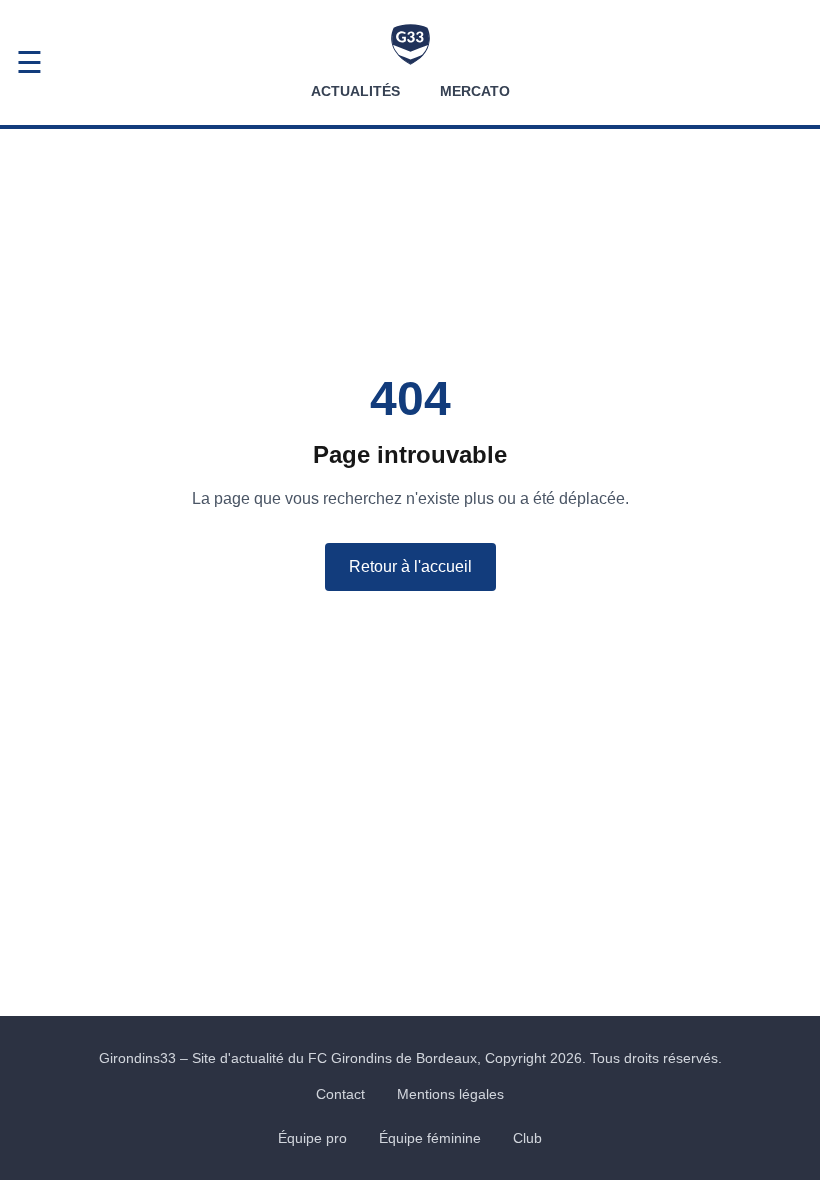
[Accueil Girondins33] (410, 44)
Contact (340, 1094)
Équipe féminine (430, 1138)
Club (527, 1138)
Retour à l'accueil (410, 566)
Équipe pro (312, 1138)
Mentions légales (450, 1094)
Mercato (475, 91)
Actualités (355, 91)
